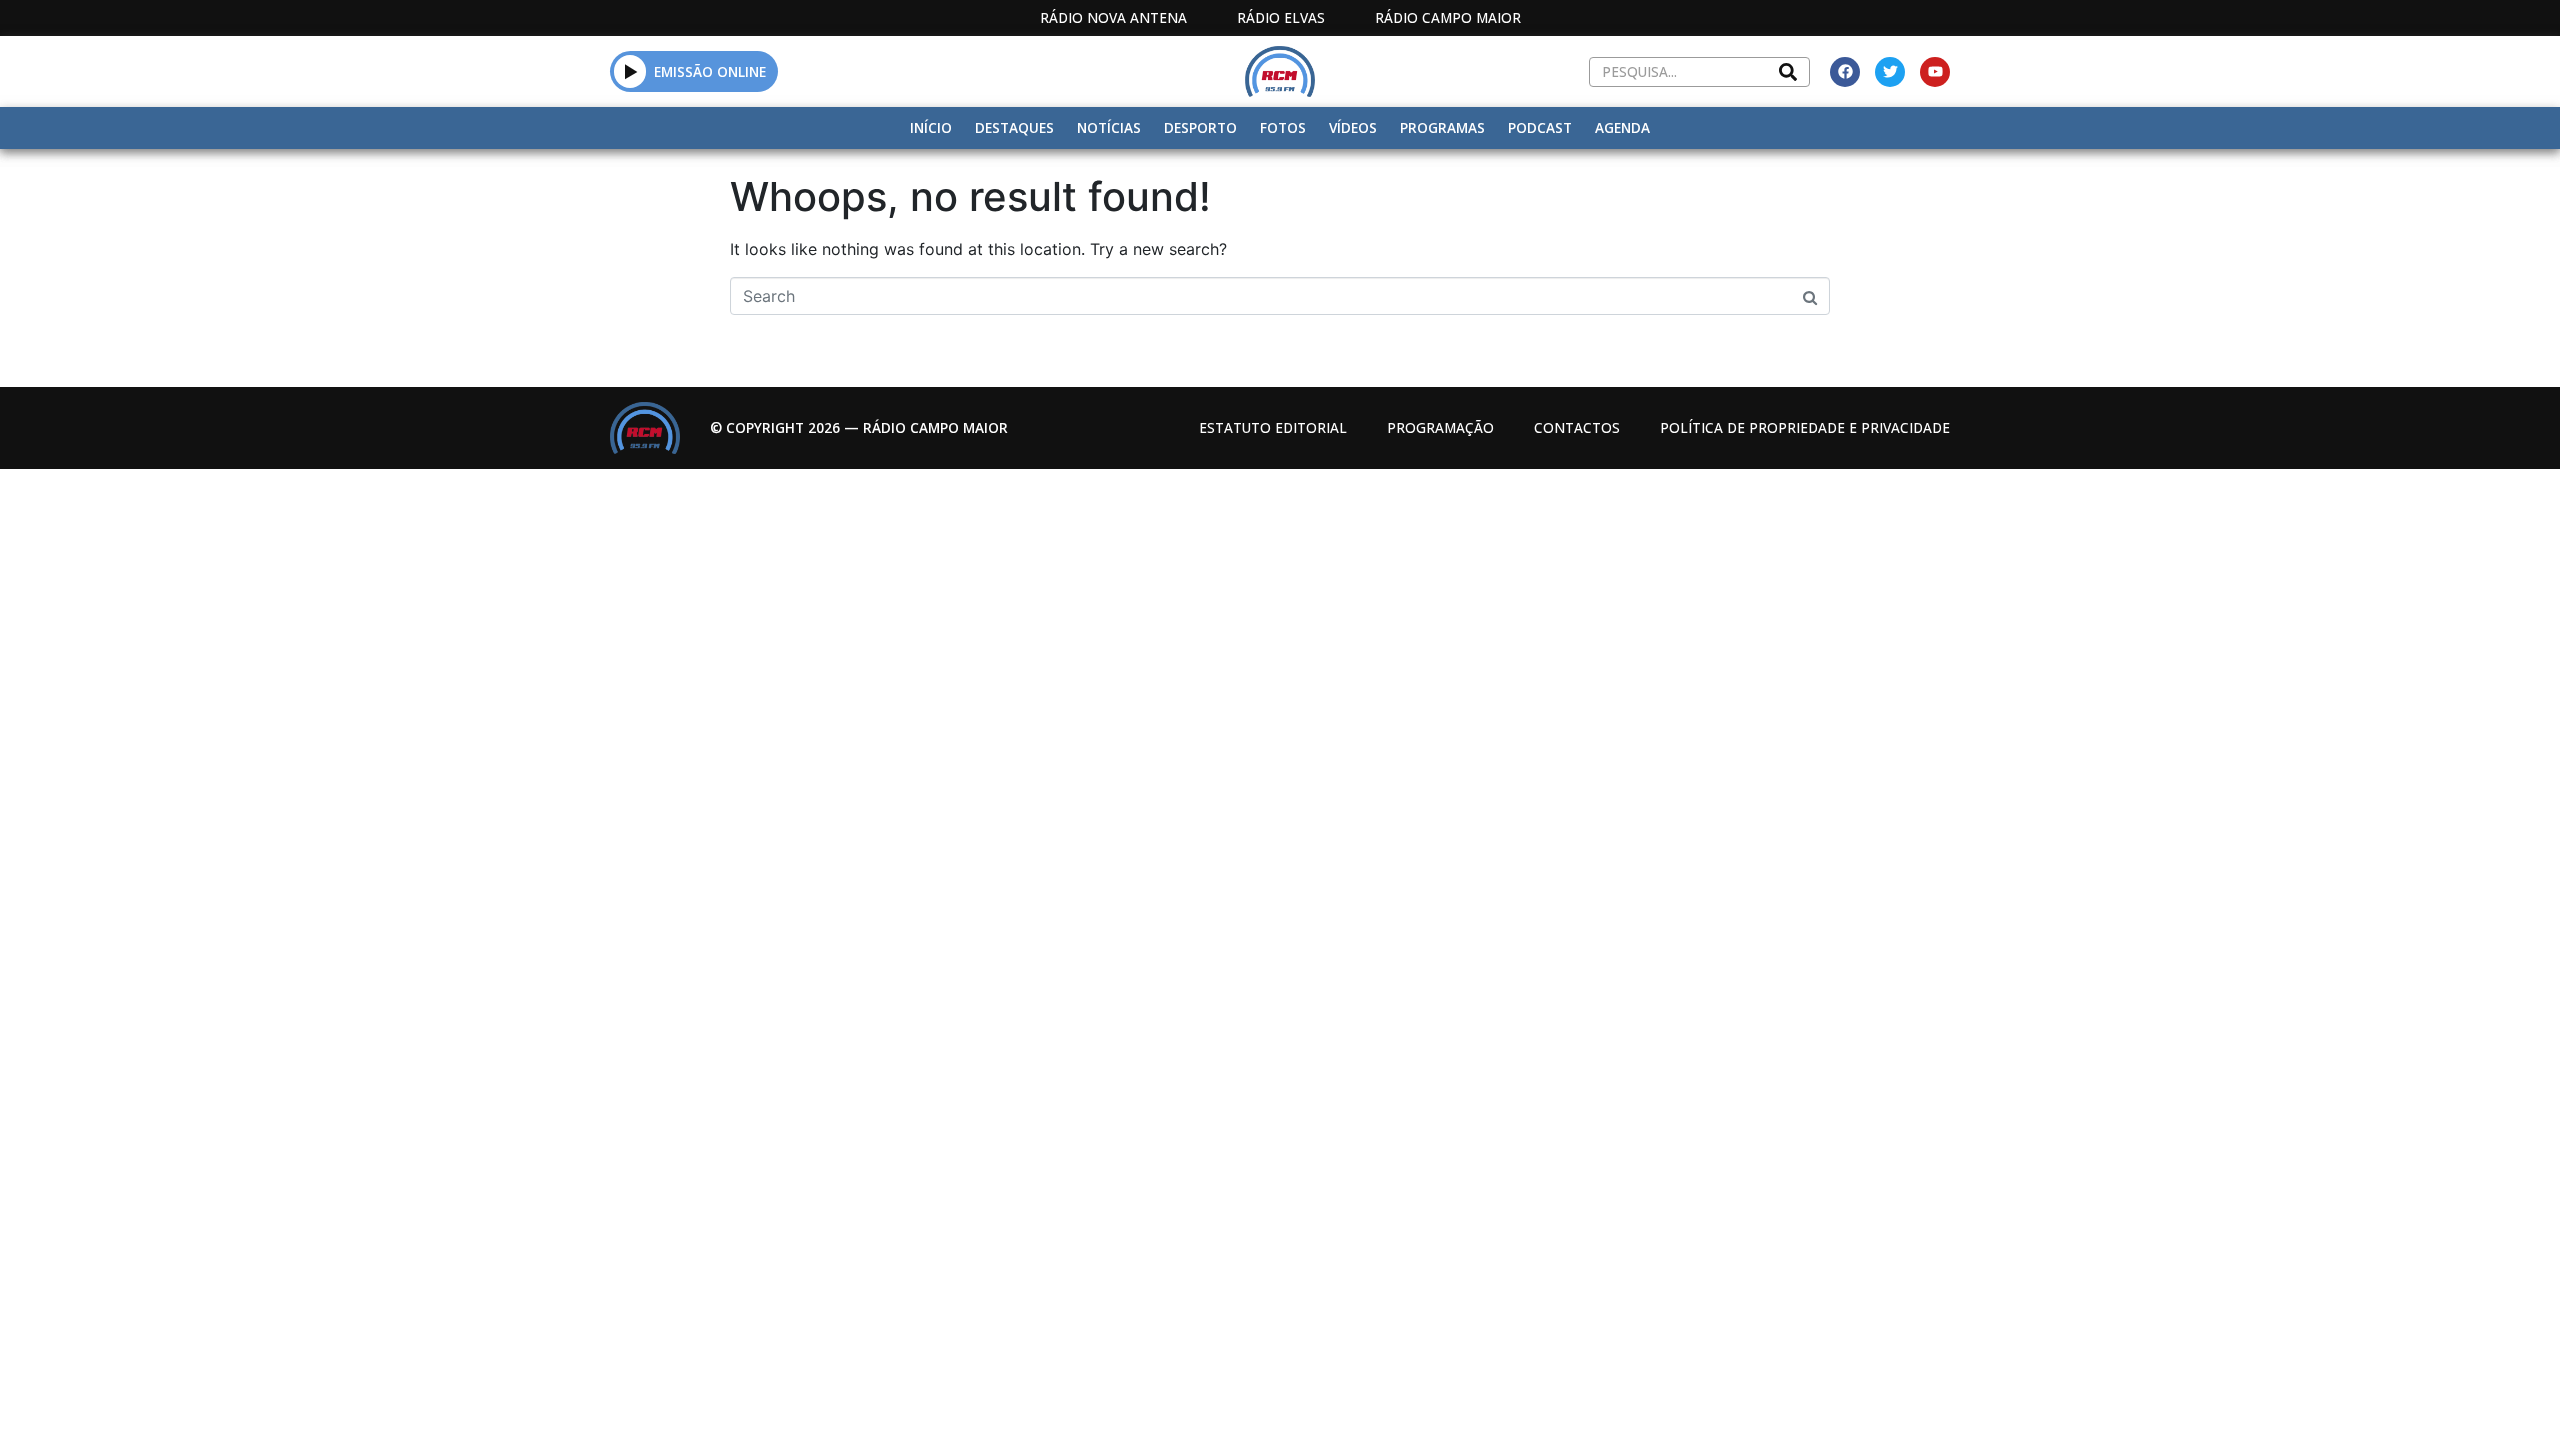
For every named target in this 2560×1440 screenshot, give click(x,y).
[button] (630, 71)
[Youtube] (1935, 72)
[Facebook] (1845, 72)
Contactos (1577, 427)
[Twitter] (1890, 72)
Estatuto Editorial (1273, 427)
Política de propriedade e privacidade (1805, 427)
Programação (1440, 427)
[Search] (1788, 72)
